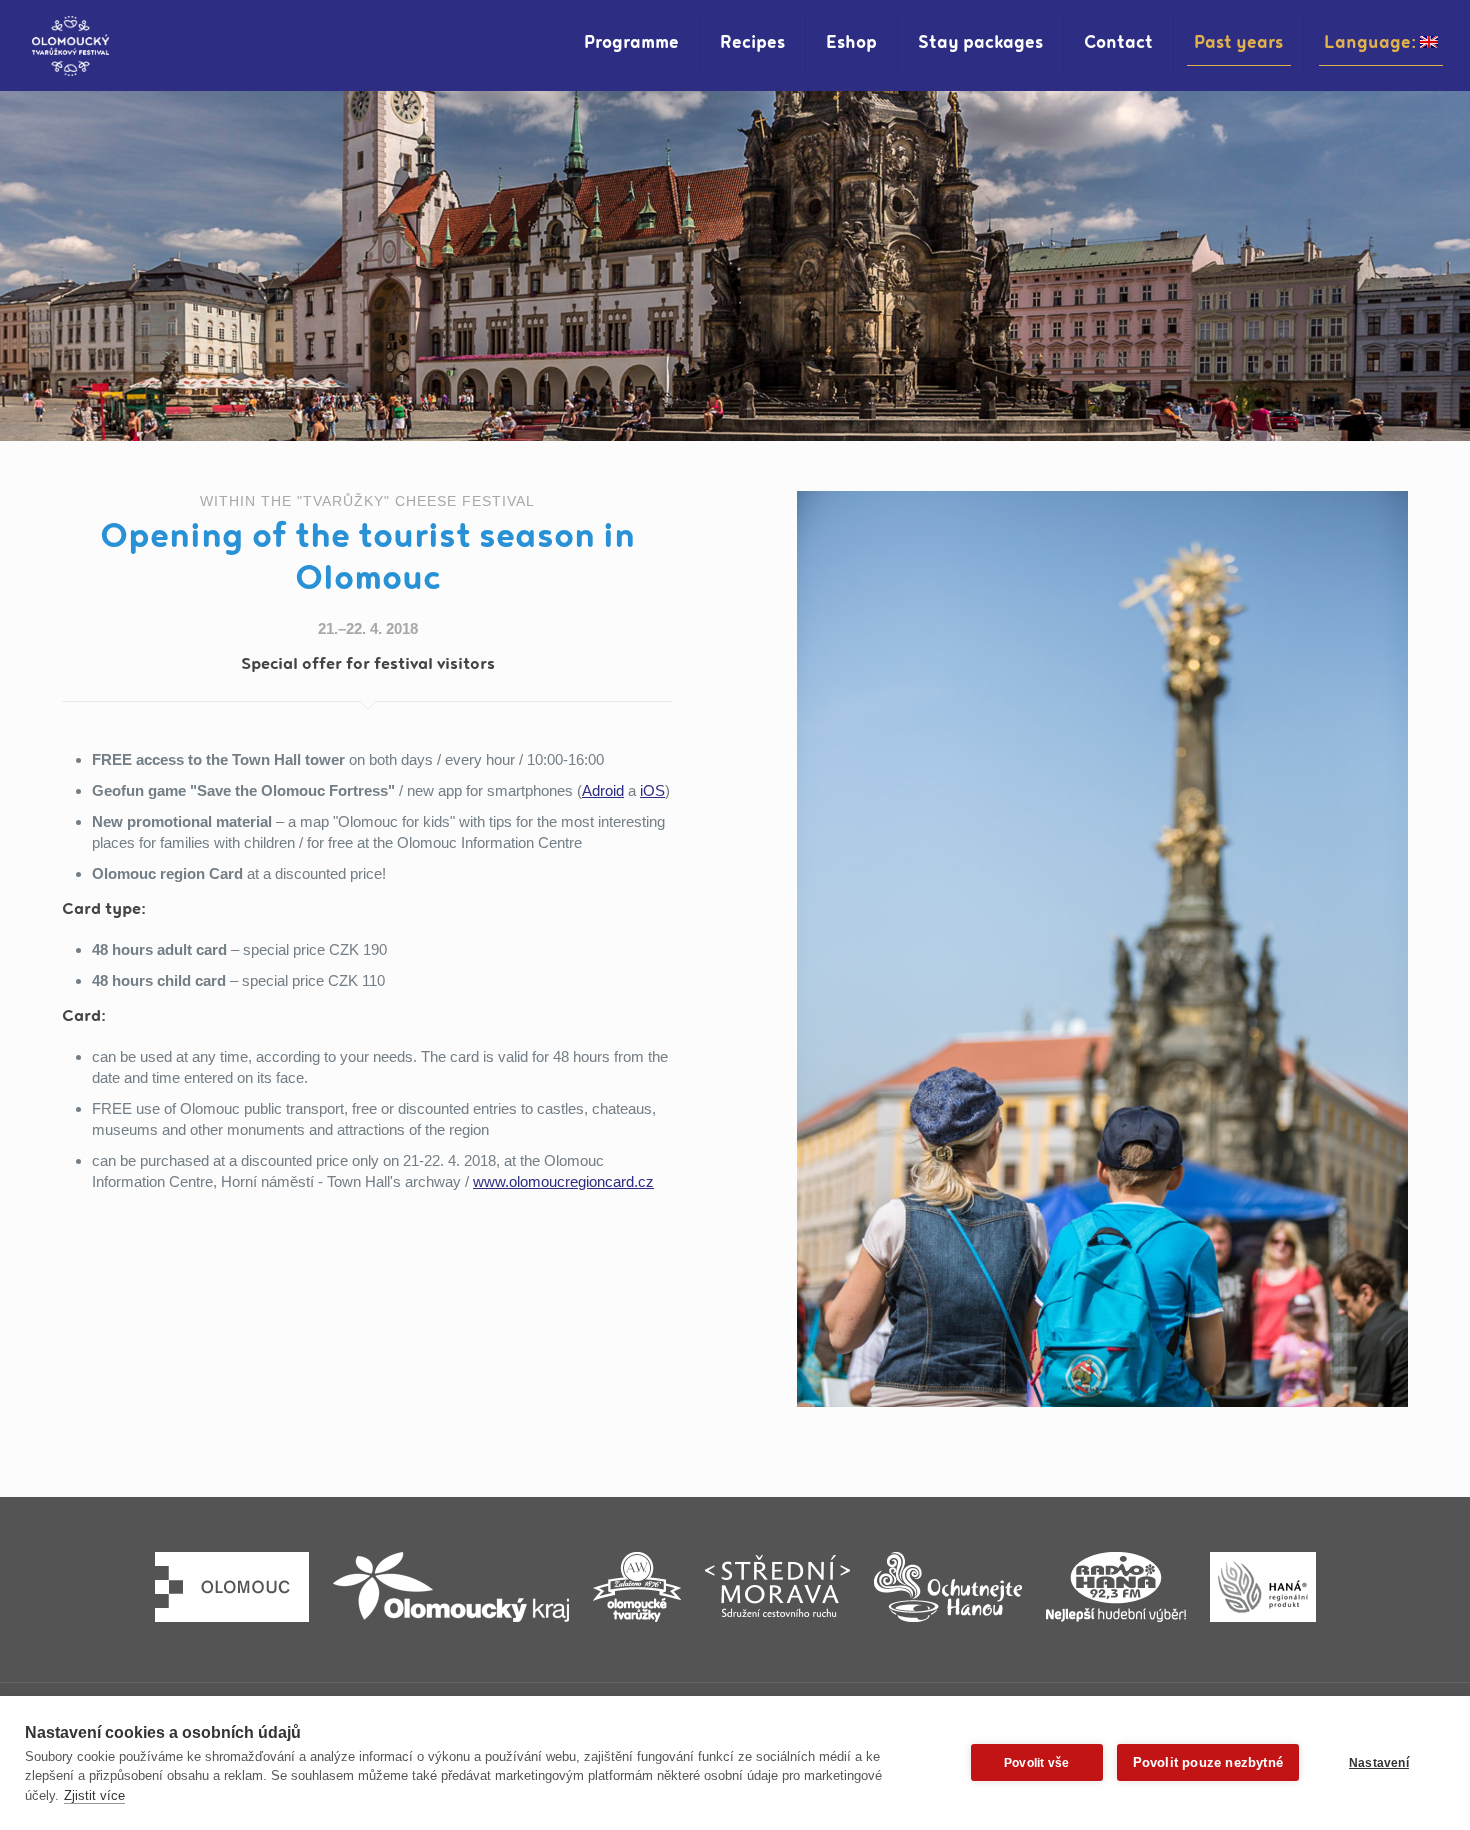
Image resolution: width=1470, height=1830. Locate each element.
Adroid (603, 790)
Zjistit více (94, 1795)
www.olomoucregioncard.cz (563, 1181)
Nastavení (1379, 1763)
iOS (652, 790)
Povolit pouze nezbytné (1208, 1762)
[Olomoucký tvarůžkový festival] (70, 45)
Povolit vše (1036, 1763)
